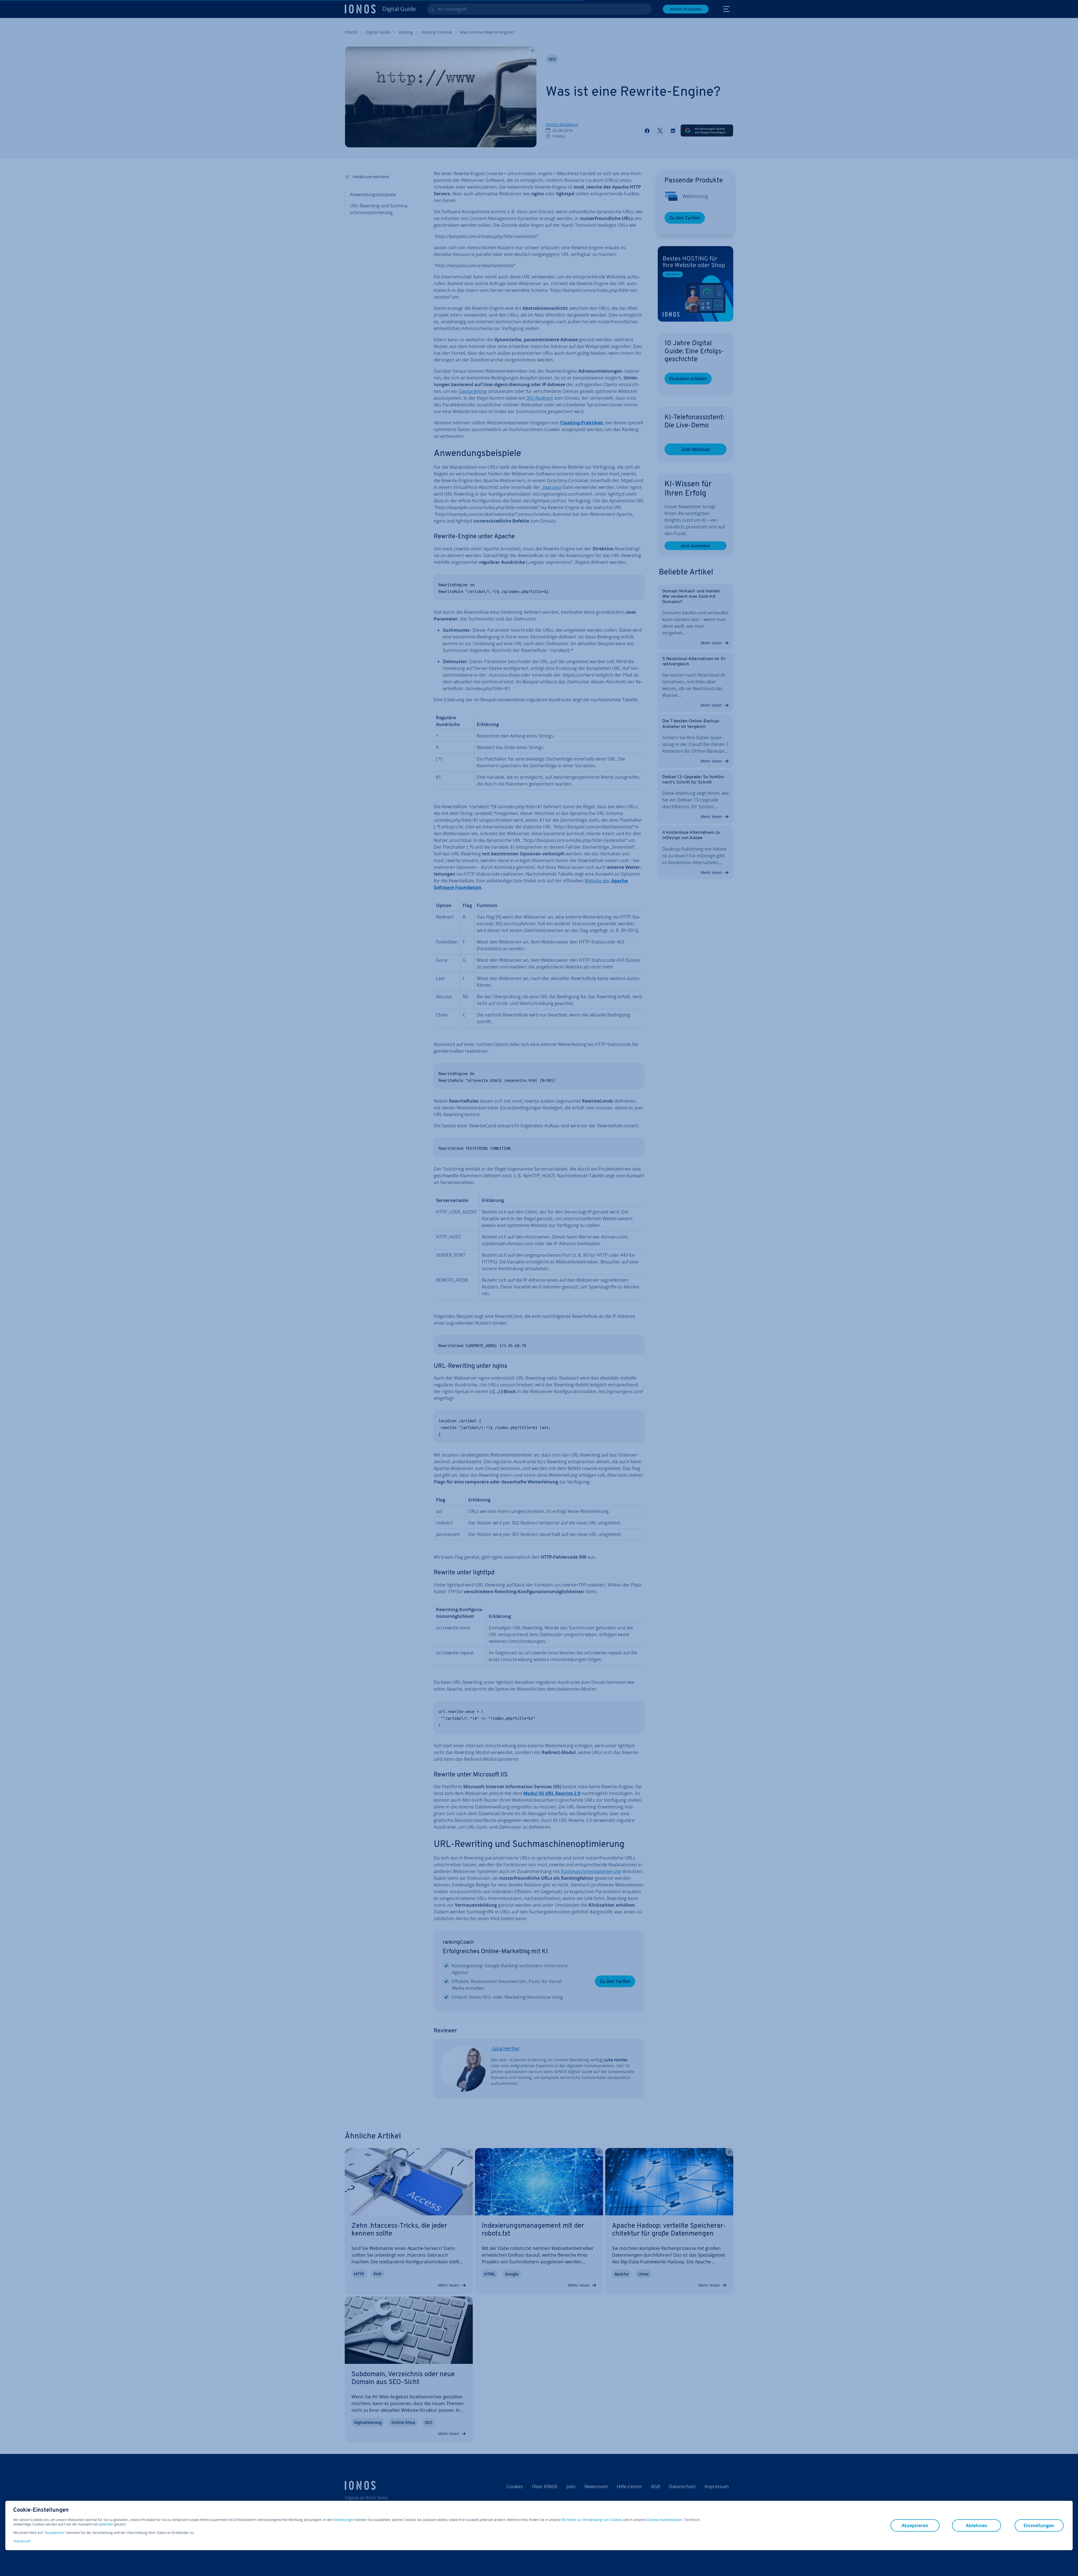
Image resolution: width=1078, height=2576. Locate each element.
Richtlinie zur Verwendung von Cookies (592, 2520)
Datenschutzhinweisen (665, 2520)
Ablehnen (977, 2525)
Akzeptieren (54, 2533)
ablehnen (106, 2524)
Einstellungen (344, 2520)
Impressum (22, 2541)
